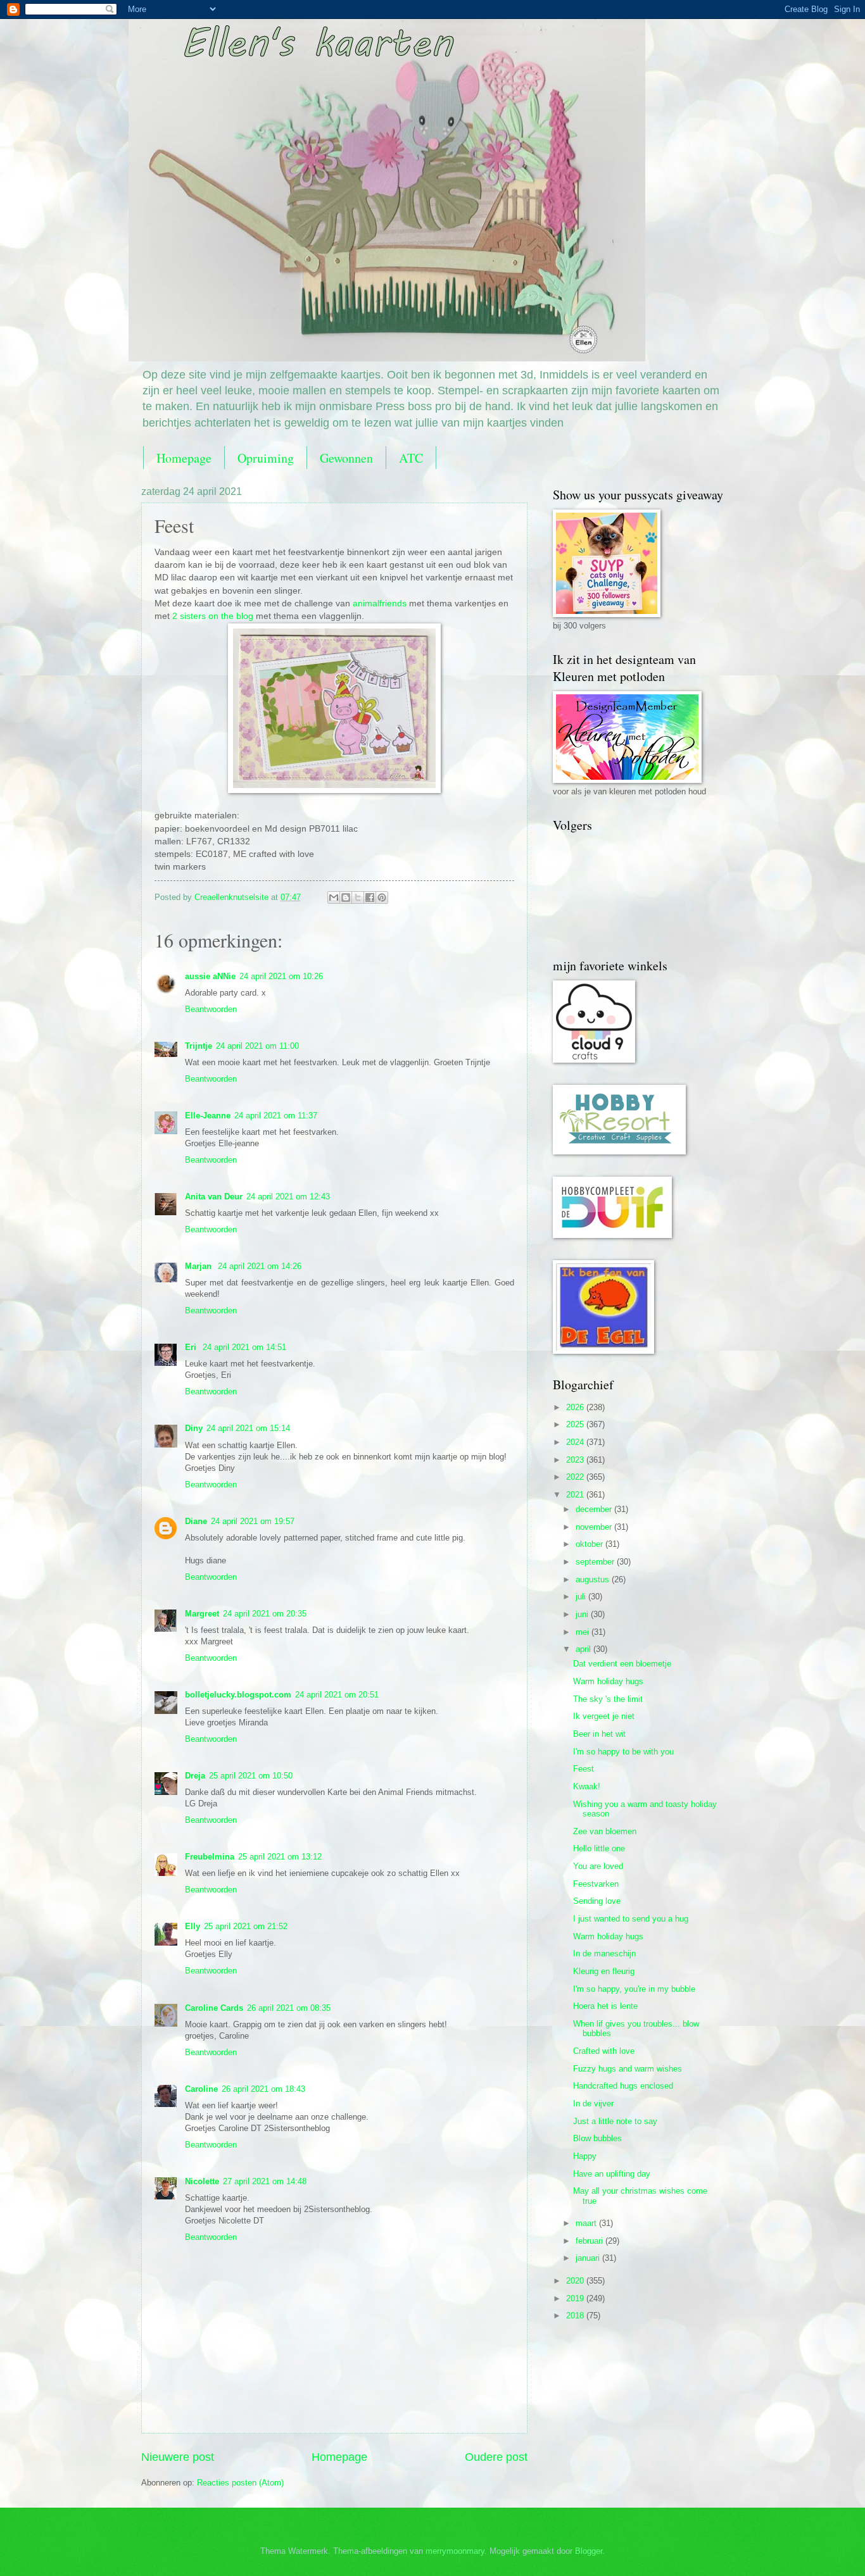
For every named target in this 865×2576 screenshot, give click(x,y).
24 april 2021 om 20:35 (265, 1614)
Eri (192, 1347)
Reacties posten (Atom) (240, 2483)
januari (589, 2258)
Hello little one (599, 1848)
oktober (590, 1544)
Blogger (589, 2551)
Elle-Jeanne (208, 1116)
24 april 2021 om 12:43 (288, 1197)
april (584, 1649)
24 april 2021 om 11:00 (257, 1046)
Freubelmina (210, 1857)
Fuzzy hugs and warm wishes (628, 2069)
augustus (594, 1579)
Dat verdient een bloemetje (622, 1664)
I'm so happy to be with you (623, 1752)
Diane (196, 1521)
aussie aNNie (210, 976)
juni (583, 1614)
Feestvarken (596, 1884)
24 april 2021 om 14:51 (244, 1347)
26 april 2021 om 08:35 (289, 2008)
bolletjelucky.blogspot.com (238, 1695)
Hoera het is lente (605, 2006)
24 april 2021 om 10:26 (281, 976)
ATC (411, 458)
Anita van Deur (214, 1197)
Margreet (202, 1614)
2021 (576, 1495)
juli (582, 1597)
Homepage (184, 458)
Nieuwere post (178, 2457)
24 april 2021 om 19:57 (253, 1521)
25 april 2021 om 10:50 (251, 1776)
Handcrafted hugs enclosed (623, 2086)
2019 (576, 2298)
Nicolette (202, 2181)
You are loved (598, 1866)
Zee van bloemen (605, 1831)
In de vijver (593, 2104)
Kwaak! (587, 1786)
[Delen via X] (358, 897)
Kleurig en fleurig (604, 1971)
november (595, 1527)
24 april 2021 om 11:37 (276, 1116)
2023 (576, 1460)
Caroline (201, 2089)
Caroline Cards (214, 2008)
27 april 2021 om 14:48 (265, 2181)
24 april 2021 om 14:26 (260, 1266)
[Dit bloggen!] (346, 897)
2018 (576, 2316)
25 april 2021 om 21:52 (246, 1926)
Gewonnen (346, 458)
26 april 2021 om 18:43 (263, 2089)
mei (584, 1632)
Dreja (195, 1776)
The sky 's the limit (608, 1699)
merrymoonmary (455, 2551)
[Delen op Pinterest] (382, 897)
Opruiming (266, 458)
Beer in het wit (599, 1734)
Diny (194, 1428)
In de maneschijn (604, 1954)
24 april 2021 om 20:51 (337, 1695)
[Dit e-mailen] (334, 897)
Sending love (597, 1901)
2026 (576, 1407)
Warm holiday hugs (608, 1681)
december (595, 1509)
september (596, 1562)
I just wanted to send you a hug (631, 1919)
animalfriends (380, 603)
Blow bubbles (597, 2138)
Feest (584, 1769)
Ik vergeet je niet (604, 1716)
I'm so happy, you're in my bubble (634, 1989)
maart (587, 2223)
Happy (585, 2156)
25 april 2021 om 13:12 (280, 1857)
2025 (576, 1424)
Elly (193, 1926)
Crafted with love (604, 2051)
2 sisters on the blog (213, 616)
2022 (576, 1477)
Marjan (199, 1266)
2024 (576, 1442)
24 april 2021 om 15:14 (248, 1428)
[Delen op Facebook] (370, 897)
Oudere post (496, 2457)
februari (590, 2241)
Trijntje (199, 1046)
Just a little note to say (615, 2121)
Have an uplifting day (612, 2174)
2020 (576, 2281)
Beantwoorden (211, 1009)
